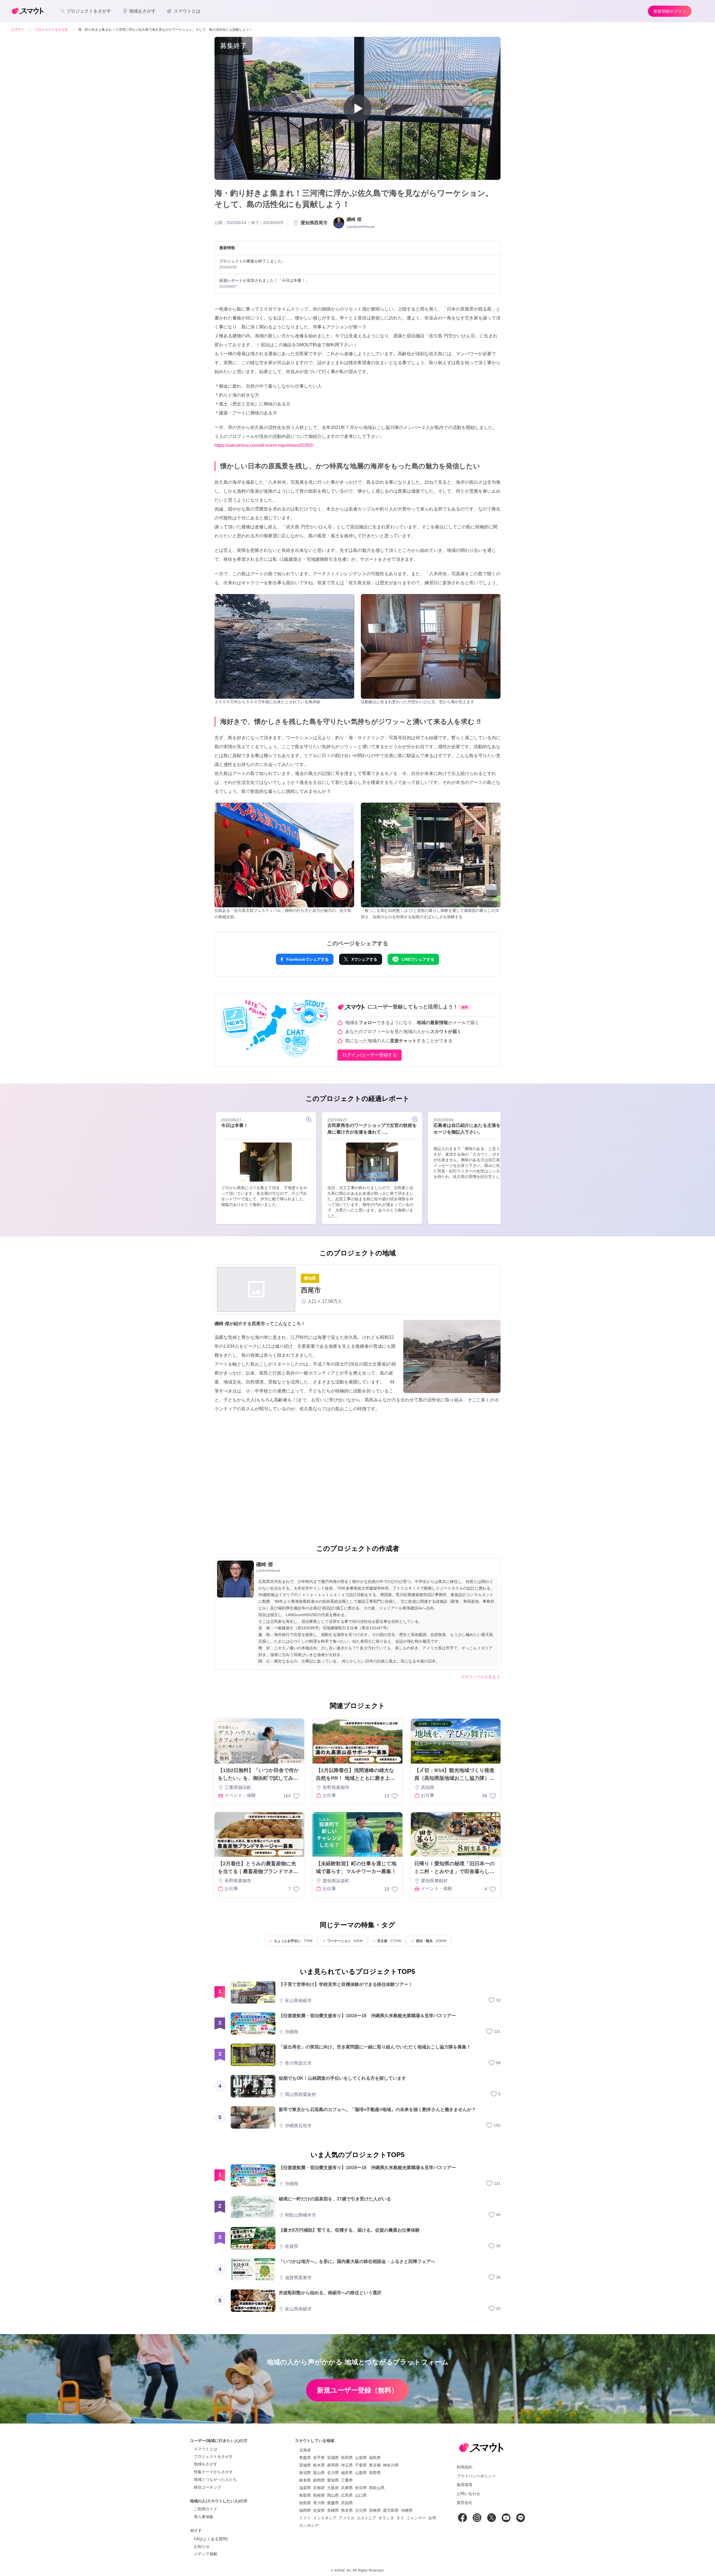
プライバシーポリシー (476, 2476)
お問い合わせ (468, 2494)
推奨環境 (464, 2485)
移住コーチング (208, 2487)
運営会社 (464, 2503)
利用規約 (464, 2467)
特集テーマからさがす (213, 2472)
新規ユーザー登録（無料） (357, 2390)
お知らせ (202, 2546)
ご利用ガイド (206, 2509)
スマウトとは (206, 2449)
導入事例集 (204, 2517)
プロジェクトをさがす (213, 2456)
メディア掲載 (206, 2554)
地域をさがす (206, 2464)
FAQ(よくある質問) (211, 2539)
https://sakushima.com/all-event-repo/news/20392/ (264, 445)
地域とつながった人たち (215, 2479)
